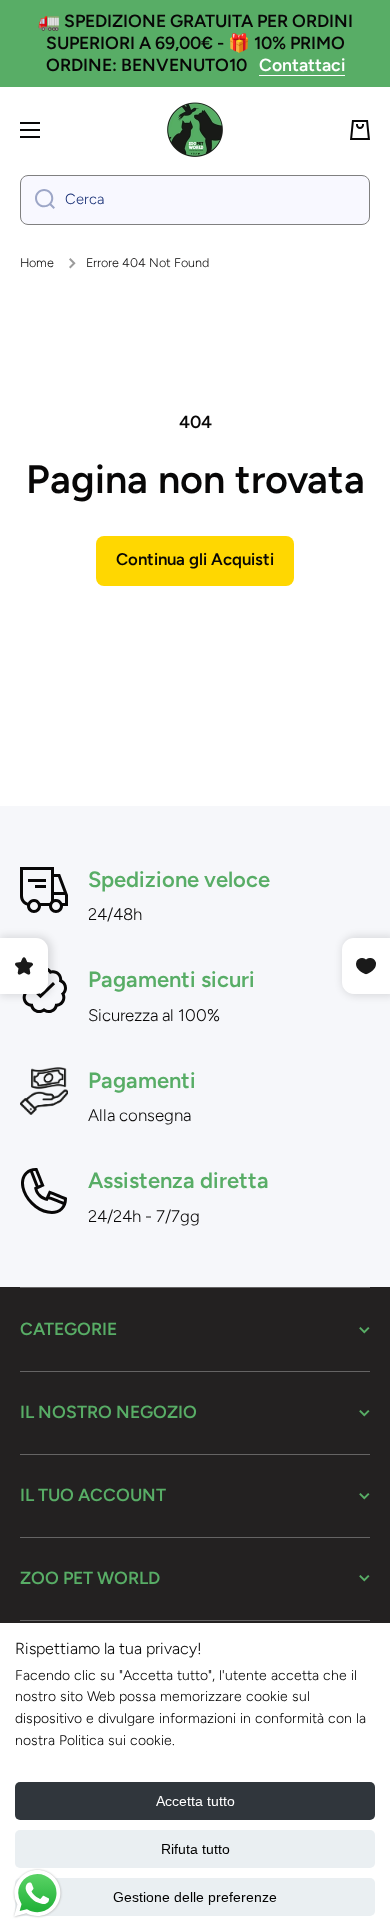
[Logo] (195, 130)
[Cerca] (37, 200)
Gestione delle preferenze (195, 1897)
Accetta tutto (195, 1801)
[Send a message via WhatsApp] (37, 1893)
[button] (360, 130)
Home (37, 262)
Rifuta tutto (195, 1849)
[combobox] (195, 200)
